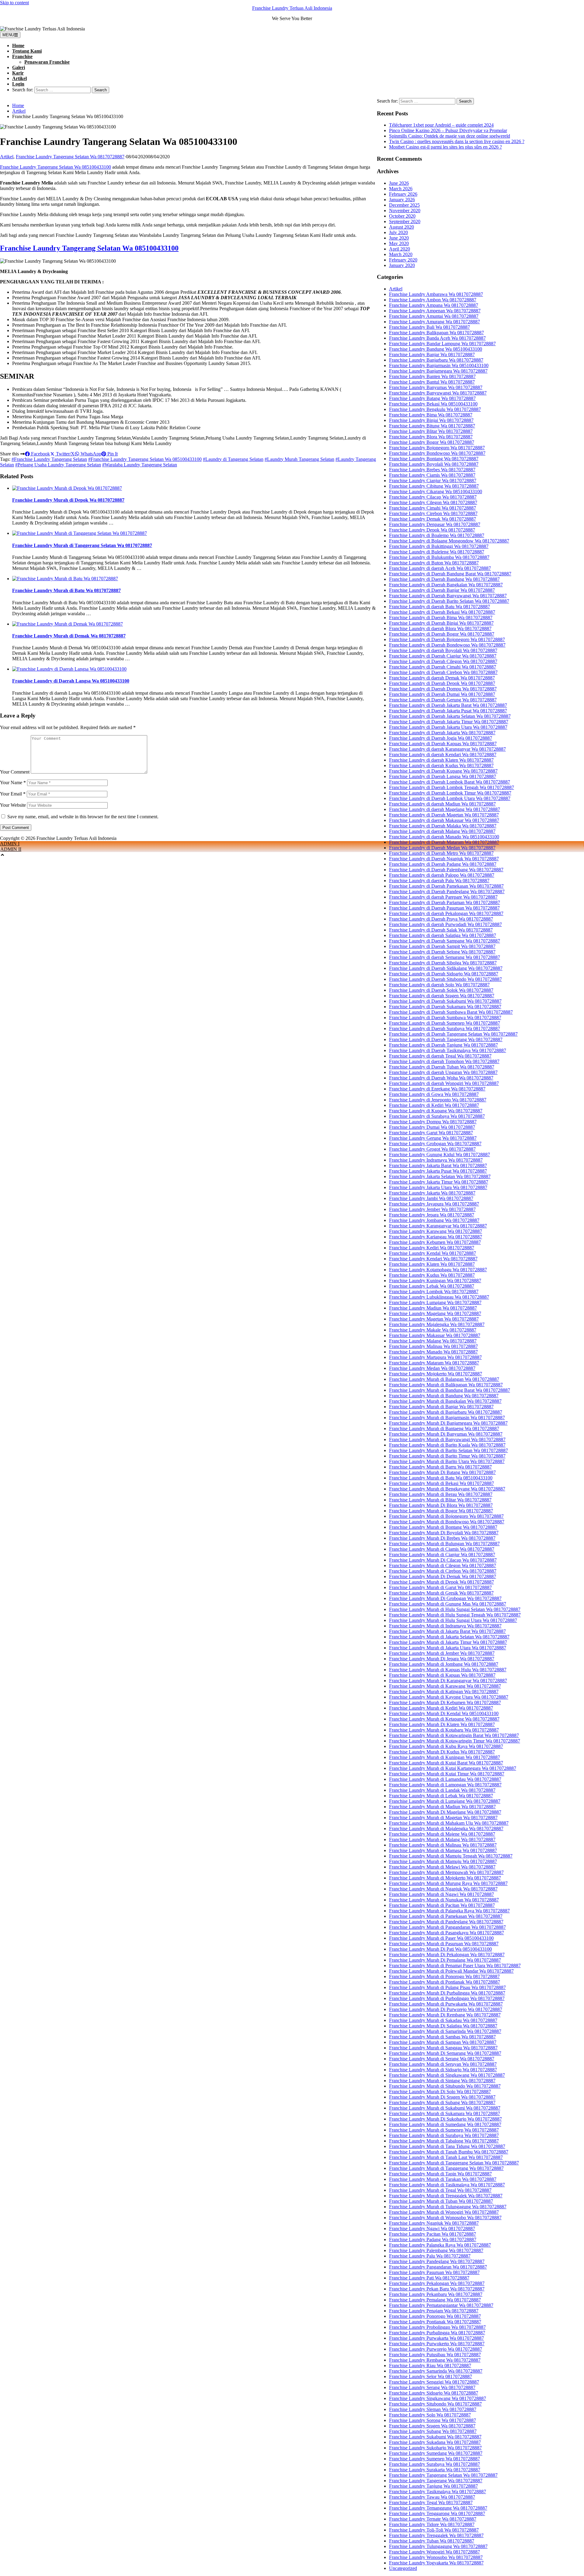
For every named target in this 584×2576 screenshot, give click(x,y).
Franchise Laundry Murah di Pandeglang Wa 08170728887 (446, 1922)
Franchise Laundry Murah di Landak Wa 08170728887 (442, 1790)
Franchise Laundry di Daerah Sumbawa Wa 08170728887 (445, 1018)
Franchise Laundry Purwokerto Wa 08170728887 (437, 2344)
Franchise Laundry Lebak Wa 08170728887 (432, 1286)
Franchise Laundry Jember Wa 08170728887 (432, 1209)
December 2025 (404, 205)
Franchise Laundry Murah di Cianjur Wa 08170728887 (442, 1555)
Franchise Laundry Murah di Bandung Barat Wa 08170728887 (450, 1390)
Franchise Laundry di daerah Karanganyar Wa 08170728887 (447, 749)
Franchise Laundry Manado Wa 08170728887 (433, 1352)
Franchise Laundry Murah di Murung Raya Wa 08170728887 (448, 1883)
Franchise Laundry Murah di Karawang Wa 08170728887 (445, 1686)
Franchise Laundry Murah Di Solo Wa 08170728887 (440, 2092)
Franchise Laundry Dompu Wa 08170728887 (433, 1122)
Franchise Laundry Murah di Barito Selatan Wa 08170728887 (448, 1450)
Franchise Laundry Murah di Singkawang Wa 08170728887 (447, 2075)
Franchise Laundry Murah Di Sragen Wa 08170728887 (442, 2097)
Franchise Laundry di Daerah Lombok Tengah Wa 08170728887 (452, 787)
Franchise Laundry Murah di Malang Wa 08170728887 (442, 1839)
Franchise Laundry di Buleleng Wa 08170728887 (437, 552)
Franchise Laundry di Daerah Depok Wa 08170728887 (442, 683)
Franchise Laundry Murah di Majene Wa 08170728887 (442, 1834)
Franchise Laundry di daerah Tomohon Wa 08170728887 (444, 1061)
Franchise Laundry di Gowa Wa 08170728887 (434, 1094)
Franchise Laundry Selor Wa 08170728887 (431, 2376)
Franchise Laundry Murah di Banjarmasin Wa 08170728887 (447, 1418)
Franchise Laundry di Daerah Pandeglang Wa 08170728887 (447, 891)
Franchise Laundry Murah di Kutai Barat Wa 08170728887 (446, 1763)
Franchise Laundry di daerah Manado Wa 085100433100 (444, 837)
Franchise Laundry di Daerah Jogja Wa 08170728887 (441, 738)
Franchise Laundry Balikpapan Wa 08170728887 (436, 333)
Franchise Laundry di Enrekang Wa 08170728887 (437, 1089)
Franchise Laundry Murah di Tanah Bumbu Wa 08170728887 (449, 2152)
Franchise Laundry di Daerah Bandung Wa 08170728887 (444, 579)
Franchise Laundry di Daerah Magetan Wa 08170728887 (444, 815)
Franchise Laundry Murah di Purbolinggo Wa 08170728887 (447, 1998)
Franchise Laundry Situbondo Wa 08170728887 (435, 2404)
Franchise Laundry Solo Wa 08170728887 (430, 2415)
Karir (18, 73)
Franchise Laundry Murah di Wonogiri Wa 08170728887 (444, 2212)
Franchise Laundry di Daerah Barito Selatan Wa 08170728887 (449, 601)
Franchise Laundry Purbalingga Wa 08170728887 (437, 2333)
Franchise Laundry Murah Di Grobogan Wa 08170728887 (445, 1598)
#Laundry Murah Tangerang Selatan (299, 459)
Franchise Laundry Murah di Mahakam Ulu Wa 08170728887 (449, 1823)
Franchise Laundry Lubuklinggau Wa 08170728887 (439, 1297)
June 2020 (399, 238)
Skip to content (14, 3)
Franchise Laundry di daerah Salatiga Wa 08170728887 (443, 935)
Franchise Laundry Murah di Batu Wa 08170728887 (66, 590)
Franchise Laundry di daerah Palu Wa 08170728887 (439, 881)
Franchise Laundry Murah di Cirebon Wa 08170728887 (443, 1571)
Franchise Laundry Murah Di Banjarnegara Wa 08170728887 (448, 1423)
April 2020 (400, 249)
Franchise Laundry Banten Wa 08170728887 (432, 376)
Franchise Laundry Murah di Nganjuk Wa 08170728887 (443, 1889)
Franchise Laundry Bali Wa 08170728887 (429, 327)
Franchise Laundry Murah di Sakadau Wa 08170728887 (443, 2020)
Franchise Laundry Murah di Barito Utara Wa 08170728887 (447, 1461)
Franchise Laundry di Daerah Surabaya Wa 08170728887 (445, 1028)
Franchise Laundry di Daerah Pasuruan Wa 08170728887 (444, 908)
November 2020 (405, 211)
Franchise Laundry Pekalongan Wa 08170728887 (437, 2283)
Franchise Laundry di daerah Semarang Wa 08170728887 (445, 957)
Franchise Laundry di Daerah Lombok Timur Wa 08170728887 (450, 793)
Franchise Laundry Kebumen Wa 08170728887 (435, 1242)
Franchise (22, 56)
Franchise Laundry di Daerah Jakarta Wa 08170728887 (442, 733)
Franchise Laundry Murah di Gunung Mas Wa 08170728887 (448, 1604)
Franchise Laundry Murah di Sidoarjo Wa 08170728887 (443, 2070)
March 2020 (401, 254)
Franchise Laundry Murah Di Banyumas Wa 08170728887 (446, 1434)
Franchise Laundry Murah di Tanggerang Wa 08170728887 (446, 2168)
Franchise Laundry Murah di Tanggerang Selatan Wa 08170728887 (82, 545)
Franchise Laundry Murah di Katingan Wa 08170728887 (444, 1692)
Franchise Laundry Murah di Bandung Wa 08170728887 (444, 1396)
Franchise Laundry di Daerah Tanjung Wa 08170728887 (443, 1045)
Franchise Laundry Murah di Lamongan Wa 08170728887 (445, 1785)
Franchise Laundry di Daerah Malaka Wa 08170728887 (443, 826)
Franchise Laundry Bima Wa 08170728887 (431, 415)
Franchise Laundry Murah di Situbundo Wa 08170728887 (445, 2086)
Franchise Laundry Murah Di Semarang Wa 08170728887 (445, 2053)
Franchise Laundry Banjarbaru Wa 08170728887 (436, 360)
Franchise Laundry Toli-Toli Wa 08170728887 (434, 2530)
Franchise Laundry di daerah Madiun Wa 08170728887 (442, 804)
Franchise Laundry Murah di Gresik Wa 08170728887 (441, 1593)
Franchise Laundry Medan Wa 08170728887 (432, 1368)
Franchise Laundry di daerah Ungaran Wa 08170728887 (443, 1072)
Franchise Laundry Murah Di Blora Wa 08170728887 (441, 1505)
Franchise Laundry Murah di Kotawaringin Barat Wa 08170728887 (454, 1735)
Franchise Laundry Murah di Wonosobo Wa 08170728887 (445, 2218)
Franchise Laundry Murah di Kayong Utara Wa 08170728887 (449, 1697)
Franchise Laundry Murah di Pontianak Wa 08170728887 (445, 1982)
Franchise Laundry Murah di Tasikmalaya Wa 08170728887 (447, 2185)
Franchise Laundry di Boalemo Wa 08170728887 (437, 535)
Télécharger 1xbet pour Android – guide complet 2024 (441, 125)
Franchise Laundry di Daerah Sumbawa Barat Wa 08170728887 (451, 1012)
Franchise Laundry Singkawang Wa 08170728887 (438, 2398)
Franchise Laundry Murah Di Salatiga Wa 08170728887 (443, 2026)
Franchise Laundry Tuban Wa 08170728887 (432, 2541)
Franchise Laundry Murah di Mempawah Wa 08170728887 (446, 1872)
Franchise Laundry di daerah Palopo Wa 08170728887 (442, 875)
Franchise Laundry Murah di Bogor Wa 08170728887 (441, 1511)
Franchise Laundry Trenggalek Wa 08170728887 (436, 2535)
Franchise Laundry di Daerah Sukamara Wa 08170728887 (445, 1007)
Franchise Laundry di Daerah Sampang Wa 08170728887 (445, 941)
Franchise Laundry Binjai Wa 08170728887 (431, 420)
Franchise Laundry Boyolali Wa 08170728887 (434, 464)
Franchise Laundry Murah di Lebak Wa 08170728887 (441, 1796)
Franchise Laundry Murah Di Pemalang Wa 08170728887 (445, 1960)
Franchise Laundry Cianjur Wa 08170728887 (433, 481)
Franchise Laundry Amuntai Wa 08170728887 (434, 316)
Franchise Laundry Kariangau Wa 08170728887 (436, 1237)
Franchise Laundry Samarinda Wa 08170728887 (436, 2371)
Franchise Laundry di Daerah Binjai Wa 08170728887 (441, 623)
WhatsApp (90, 454)
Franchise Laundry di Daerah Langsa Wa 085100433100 (71, 681)
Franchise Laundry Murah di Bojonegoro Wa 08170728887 (446, 1516)
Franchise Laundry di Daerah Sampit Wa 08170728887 (442, 946)
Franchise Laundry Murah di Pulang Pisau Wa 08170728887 (447, 1987)
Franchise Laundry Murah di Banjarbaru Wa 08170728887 (446, 1412)
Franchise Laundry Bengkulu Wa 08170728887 (435, 409)
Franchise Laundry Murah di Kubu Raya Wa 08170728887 (446, 1746)
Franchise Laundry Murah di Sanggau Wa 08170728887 (443, 2048)
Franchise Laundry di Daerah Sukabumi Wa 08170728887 (445, 1001)
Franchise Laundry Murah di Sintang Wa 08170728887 (442, 2081)
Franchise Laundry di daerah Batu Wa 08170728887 (440, 607)
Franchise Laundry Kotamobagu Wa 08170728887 (438, 1270)
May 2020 (399, 243)
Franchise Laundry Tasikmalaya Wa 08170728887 (438, 2492)
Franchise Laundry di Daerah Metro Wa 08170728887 (441, 853)
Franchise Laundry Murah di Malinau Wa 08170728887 (443, 1845)
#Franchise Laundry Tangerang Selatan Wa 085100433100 (145, 459)
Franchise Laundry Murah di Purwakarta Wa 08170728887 (446, 2004)
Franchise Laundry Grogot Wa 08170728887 (432, 1149)
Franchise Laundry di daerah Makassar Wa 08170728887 (444, 820)
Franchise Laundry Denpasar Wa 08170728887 (435, 524)
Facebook (40, 454)
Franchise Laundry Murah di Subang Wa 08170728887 (442, 2102)
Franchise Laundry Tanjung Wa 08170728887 (433, 2486)
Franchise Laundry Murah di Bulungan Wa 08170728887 (444, 1544)
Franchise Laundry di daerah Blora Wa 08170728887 (440, 628)
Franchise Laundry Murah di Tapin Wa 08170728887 (440, 2174)
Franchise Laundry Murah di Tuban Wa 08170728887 (441, 2201)
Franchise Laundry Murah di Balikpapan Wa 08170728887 (446, 1385)
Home (18, 46)
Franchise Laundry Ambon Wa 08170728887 (433, 300)
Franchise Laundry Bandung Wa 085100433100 (436, 349)
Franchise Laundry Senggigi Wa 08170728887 (434, 2382)
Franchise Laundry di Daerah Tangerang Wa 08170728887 (446, 1039)
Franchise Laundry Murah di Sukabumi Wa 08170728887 (445, 2108)
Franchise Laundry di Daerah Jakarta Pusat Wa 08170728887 (448, 711)
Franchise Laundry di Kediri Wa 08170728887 (434, 1105)
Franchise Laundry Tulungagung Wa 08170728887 (438, 2546)
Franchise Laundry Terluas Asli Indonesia (292, 8)
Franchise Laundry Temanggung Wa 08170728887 (438, 2508)
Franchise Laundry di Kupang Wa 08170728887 (436, 1111)
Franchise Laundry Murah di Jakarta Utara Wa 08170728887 (448, 1648)
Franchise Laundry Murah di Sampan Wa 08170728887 (443, 2042)
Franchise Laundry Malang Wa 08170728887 (433, 1341)
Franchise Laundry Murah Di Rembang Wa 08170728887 (445, 2015)
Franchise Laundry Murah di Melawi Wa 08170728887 (442, 1867)
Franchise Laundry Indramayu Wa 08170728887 (436, 1160)
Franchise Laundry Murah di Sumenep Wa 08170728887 (444, 2130)
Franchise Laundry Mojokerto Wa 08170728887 (436, 1374)
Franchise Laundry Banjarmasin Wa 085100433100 (439, 365)
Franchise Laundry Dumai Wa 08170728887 (432, 1127)
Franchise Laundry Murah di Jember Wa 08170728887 (442, 1653)
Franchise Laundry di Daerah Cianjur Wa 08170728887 (443, 656)
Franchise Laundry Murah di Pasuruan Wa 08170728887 (444, 1944)
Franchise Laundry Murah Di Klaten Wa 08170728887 (442, 1724)
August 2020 (401, 227)
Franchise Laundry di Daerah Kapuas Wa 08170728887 (443, 744)
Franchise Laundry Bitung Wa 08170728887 (432, 426)
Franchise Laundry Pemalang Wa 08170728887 (435, 2300)
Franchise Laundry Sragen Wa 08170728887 (432, 2426)
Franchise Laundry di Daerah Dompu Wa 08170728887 (443, 689)
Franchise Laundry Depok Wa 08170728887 (432, 530)
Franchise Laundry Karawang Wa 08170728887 (436, 1231)
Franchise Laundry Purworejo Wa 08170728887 (436, 2349)
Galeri (19, 67)
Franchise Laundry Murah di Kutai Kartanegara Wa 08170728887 (453, 1768)
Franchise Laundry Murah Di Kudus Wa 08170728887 (442, 1752)
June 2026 (399, 183)
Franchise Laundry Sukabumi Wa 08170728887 (435, 2437)
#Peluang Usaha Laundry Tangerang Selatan (58, 465)
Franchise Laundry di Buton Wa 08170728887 (434, 563)
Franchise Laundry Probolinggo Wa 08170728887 (437, 2327)
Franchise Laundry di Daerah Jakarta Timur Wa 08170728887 (449, 722)
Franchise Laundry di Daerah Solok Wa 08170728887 (441, 990)
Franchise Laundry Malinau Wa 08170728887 (433, 1346)
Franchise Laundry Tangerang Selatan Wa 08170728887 (70, 157)
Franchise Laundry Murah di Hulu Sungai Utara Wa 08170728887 (453, 1620)
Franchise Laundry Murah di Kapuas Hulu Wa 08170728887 (448, 1670)
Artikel (19, 78)
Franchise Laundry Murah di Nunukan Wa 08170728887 (444, 1900)
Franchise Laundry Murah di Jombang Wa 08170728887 (444, 1664)
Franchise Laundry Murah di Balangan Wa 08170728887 (444, 1379)
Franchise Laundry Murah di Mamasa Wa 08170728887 (443, 1850)
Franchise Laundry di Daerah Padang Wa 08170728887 (443, 864)
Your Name (13, 783)
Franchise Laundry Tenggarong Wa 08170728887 (437, 2513)
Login (18, 84)
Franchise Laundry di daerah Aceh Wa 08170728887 (440, 568)
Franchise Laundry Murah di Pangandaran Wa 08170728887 (447, 1927)
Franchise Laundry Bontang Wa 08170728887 (434, 459)
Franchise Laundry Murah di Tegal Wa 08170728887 (440, 2190)
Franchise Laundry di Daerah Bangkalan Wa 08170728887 (446, 585)
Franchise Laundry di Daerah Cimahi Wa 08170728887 (443, 667)
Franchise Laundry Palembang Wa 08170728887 (436, 2250)
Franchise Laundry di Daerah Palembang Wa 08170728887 (446, 870)
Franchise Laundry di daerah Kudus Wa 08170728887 (441, 765)
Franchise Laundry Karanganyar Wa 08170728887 (438, 1226)
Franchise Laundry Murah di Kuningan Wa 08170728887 (445, 1757)
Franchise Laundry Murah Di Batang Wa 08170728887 (442, 1472)
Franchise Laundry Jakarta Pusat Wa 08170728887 (438, 1171)
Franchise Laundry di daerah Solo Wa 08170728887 (439, 985)
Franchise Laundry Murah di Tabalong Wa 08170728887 (444, 2141)
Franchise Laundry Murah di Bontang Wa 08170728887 (443, 1527)
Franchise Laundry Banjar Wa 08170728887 (432, 354)
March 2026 (401, 189)
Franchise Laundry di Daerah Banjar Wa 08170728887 (442, 590)
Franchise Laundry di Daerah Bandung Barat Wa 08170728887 (450, 574)
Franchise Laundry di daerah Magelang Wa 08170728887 (445, 809)
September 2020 (405, 221)
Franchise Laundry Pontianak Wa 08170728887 (435, 2322)
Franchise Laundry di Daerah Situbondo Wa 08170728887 (445, 979)
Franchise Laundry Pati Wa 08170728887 (429, 2278)
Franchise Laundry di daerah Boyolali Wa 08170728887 (443, 650)
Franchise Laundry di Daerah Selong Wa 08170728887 (442, 952)
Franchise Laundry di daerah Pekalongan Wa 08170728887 (446, 913)
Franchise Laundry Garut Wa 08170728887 (431, 1133)
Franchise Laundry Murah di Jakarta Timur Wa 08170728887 (448, 1642)
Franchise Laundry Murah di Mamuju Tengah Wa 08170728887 (451, 1856)
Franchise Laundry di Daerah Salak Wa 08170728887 (441, 930)
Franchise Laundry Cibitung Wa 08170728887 (434, 486)
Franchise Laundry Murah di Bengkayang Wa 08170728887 (447, 1489)
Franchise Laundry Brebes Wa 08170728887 (432, 470)
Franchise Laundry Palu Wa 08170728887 (430, 2256)
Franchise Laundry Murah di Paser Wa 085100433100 (441, 1938)
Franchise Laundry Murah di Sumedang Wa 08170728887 (445, 2124)
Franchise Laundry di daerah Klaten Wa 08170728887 (441, 760)
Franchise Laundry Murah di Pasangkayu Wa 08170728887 (447, 1933)
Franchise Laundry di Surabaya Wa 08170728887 (437, 1116)
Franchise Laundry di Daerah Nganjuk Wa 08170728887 (444, 859)
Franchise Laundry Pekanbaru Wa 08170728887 (436, 2294)
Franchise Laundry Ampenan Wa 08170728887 (435, 311)
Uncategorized (403, 2568)
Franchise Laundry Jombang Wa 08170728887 (434, 1220)
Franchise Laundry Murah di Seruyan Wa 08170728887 (443, 2064)
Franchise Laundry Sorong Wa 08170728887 (433, 2420)
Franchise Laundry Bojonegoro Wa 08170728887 (437, 448)
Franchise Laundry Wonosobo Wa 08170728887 (436, 2557)
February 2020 (403, 260)
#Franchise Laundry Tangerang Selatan (49, 459)
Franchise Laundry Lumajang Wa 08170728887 (435, 1302)
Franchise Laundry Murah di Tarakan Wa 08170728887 (443, 2179)
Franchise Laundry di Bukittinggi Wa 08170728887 (439, 546)
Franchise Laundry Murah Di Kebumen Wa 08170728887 (445, 1702)
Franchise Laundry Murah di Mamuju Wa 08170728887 (443, 1861)
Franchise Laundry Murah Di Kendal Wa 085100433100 (444, 1713)
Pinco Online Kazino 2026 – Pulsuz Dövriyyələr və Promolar (448, 130)
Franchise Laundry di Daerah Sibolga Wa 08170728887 (443, 963)
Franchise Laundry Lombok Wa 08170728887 (434, 1292)
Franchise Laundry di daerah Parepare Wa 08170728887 (443, 897)
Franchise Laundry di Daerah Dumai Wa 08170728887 (442, 694)
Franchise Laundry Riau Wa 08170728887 (430, 2365)
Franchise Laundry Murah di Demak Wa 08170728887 (69, 636)
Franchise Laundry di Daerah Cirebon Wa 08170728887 (443, 672)
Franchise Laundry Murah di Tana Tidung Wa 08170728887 (447, 2146)
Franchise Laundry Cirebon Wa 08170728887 (433, 513)
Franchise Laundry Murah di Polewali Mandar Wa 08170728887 (451, 1971)
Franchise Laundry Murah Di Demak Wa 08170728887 (443, 1576)
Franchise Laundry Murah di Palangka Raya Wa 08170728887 (449, 1911)
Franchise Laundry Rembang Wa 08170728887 (435, 2360)
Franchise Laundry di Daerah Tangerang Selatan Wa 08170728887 (453, 1034)
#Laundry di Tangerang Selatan (233, 459)
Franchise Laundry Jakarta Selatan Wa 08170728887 (440, 1176)
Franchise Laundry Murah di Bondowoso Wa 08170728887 (447, 1522)
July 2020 (398, 232)
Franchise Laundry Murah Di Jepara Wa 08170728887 (442, 1659)
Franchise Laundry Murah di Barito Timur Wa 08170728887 (447, 1456)
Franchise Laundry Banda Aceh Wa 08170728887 (437, 338)
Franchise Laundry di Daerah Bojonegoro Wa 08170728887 (447, 639)
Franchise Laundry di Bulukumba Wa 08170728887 (439, 557)
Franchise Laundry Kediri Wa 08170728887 (432, 1248)
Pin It (112, 454)
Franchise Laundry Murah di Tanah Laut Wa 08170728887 (446, 2157)
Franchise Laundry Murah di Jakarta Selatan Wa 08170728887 (449, 1637)
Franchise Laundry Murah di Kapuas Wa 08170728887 (442, 1675)
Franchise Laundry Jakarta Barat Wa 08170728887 (438, 1165)
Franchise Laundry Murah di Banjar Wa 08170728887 (441, 1407)
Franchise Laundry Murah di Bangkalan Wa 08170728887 (445, 1401)
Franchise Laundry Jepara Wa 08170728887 (432, 1215)
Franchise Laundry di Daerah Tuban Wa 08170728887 (442, 1067)
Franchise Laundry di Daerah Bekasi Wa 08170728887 (442, 612)
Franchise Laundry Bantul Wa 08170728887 (432, 382)
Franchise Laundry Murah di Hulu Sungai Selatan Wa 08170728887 (455, 1609)
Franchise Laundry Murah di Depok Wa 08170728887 (68, 500)
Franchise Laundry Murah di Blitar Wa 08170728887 (440, 1500)
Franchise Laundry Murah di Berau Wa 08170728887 (441, 1494)
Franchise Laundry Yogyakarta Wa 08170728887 (436, 2563)
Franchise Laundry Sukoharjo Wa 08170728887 (435, 2448)
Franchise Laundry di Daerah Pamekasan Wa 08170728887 (446, 886)
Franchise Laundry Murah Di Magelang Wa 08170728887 (445, 1812)
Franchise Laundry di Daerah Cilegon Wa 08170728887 (443, 661)
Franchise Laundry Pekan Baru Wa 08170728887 (437, 2289)
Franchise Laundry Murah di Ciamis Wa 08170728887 (442, 1549)
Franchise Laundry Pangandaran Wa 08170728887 (438, 2267)
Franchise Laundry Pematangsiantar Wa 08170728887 (441, 2305)
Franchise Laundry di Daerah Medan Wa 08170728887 (442, 848)
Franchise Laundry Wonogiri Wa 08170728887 (435, 2552)
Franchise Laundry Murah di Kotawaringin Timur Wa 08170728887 (455, 1741)
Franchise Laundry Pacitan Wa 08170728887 (433, 2234)
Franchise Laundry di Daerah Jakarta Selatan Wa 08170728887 (450, 716)
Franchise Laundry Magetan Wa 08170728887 (434, 1319)
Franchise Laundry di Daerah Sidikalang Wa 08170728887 (446, 968)
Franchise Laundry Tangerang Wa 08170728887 (436, 2481)
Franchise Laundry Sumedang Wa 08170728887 (436, 2453)
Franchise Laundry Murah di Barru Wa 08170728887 (440, 1467)
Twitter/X (65, 454)
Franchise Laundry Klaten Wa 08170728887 (432, 1264)
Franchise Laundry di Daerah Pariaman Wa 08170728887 (445, 902)
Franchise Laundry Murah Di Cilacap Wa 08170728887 (443, 1560)
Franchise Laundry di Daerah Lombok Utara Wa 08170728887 (450, 798)
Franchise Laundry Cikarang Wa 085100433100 (436, 491)
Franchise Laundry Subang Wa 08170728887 (433, 2431)
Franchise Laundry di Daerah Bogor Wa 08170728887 (442, 634)
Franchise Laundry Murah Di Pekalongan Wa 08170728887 (447, 1955)
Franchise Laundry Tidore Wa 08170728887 (432, 2524)
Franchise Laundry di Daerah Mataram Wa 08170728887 (444, 842)
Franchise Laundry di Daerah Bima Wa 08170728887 (441, 618)
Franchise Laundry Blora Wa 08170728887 (431, 437)
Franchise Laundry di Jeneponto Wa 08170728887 (438, 1100)
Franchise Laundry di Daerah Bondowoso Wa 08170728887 (447, 645)
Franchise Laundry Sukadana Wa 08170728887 (435, 2442)
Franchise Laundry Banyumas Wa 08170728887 (436, 387)
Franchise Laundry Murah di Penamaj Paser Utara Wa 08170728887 (455, 1965)
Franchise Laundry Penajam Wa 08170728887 (434, 2311)
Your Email (13, 794)
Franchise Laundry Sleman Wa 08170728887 (433, 2409)
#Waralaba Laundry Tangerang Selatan (140, 465)
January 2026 (402, 200)
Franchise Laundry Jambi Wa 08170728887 (431, 1198)
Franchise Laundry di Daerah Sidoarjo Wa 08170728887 (444, 974)
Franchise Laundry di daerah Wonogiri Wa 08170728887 (444, 1083)
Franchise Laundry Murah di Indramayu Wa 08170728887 (445, 1626)
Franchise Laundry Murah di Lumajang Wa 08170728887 (445, 1801)
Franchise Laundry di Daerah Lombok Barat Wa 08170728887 (450, 782)
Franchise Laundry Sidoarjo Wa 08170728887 (434, 2393)
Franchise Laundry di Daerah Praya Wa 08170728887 (441, 919)
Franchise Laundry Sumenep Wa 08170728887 (435, 2459)
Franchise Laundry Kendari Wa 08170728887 (433, 1259)
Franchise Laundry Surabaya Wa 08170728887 (435, 2464)
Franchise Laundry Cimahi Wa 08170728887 (433, 508)
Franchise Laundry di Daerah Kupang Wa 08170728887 (443, 771)
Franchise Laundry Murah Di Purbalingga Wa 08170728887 (447, 1993)
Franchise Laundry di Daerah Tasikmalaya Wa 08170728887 (448, 1050)
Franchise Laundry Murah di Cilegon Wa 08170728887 (443, 1565)
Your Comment (15, 772)
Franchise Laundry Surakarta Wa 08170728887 (435, 2470)
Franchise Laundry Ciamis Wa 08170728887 (432, 475)
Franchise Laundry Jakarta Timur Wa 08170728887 (439, 1182)
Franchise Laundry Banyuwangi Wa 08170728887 (438, 393)
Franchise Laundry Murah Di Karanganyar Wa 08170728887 (448, 1681)
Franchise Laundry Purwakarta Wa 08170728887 (436, 2338)
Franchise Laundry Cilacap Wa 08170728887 (433, 497)
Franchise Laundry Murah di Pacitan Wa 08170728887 (442, 1905)
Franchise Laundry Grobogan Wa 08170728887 (435, 1144)
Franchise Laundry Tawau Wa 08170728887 (432, 2497)
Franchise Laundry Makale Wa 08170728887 (433, 1330)
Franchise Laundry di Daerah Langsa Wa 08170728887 (443, 776)
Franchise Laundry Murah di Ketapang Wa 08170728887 (444, 1719)
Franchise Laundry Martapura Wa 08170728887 (435, 1357)
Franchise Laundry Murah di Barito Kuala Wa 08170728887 (447, 1445)
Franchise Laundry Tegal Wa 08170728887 (431, 2502)
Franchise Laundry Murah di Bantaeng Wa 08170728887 (444, 1428)
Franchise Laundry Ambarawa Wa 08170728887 (436, 294)
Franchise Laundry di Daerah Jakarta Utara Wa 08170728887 (448, 727)
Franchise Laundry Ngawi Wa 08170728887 (432, 2229)
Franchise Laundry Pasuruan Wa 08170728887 (434, 2272)
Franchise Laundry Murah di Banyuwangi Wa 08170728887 (447, 1439)
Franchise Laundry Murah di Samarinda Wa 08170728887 (445, 2031)
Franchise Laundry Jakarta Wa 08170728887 (432, 1193)
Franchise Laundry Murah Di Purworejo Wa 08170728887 (446, 2009)
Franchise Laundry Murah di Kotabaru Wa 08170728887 (444, 1730)
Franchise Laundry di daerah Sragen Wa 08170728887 (442, 996)
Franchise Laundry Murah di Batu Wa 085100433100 (441, 1478)
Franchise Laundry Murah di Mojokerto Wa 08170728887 (445, 1878)
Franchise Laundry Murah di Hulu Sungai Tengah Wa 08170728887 (455, 1615)
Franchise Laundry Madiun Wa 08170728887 (433, 1308)
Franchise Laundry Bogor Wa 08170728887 (432, 442)
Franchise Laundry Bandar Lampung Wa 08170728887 (442, 344)
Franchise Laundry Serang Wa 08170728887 (432, 2387)
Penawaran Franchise (47, 62)
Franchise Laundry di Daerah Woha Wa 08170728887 (441, 1078)
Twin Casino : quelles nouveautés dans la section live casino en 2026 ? (457, 141)
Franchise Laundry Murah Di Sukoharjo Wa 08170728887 (445, 2119)
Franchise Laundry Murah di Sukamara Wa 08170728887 (445, 2113)
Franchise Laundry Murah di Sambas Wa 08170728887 (442, 2037)
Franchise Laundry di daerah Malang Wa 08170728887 (442, 831)
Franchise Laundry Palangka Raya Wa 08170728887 (440, 2245)
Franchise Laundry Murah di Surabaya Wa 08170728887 (444, 2135)
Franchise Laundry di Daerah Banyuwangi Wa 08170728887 (448, 596)
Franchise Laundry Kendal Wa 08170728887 (433, 1253)
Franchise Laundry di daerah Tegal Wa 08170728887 (440, 1056)
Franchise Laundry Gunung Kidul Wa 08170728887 (440, 1155)
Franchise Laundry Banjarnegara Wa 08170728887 (438, 371)
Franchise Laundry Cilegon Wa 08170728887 (433, 502)
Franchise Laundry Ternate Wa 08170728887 (433, 2519)
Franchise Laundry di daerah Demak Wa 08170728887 (442, 678)
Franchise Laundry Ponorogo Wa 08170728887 (435, 2316)
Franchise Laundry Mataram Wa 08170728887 (434, 1363)
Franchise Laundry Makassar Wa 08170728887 (435, 1335)
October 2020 (402, 216)
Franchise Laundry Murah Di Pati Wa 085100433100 (440, 1949)
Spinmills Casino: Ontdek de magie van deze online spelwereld (450, 136)
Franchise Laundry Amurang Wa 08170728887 (435, 322)
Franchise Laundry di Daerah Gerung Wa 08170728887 (443, 700)
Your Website (13, 805)
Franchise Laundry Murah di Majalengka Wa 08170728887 (446, 1828)
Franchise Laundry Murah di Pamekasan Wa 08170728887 (446, 1916)
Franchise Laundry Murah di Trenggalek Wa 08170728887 (446, 2196)
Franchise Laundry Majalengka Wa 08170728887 (437, 1324)
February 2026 (403, 194)
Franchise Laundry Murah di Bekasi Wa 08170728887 (441, 1483)
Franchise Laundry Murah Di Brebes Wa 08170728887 (442, 1538)
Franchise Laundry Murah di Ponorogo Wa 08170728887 (444, 1976)
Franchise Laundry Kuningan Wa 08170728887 (435, 1281)
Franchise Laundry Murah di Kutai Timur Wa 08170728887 (447, 1774)
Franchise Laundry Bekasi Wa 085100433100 (433, 404)
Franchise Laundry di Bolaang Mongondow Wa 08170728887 (449, 541)
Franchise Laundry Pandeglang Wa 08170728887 (437, 2261)
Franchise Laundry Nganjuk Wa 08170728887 (434, 2223)
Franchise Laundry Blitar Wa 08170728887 (431, 431)
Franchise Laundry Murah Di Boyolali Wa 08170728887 (444, 1533)
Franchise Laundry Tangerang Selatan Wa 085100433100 (56, 167)
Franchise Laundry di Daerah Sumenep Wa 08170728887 (445, 1023)
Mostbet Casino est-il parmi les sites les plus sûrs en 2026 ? (445, 147)
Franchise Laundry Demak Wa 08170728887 (433, 519)
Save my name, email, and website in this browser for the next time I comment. (83, 817)
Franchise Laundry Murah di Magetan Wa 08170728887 (443, 1818)
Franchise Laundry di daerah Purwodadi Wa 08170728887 (445, 924)
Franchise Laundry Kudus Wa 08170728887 (432, 1275)
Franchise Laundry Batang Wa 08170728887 (432, 398)
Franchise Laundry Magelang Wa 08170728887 (435, 1313)
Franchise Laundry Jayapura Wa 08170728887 (434, 1204)
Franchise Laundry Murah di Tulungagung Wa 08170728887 (448, 2207)
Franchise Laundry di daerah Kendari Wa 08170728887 (443, 755)
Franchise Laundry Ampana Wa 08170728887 (434, 305)
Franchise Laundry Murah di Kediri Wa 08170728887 (441, 1708)
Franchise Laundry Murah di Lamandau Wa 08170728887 (445, 1779)
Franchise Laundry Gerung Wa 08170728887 (433, 1138)
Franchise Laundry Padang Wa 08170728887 (433, 2239)
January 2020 (402, 265)
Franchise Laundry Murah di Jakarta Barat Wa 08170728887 (447, 1631)
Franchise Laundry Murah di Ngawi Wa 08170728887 (441, 1894)
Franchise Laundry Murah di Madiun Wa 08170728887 (442, 1807)
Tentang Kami (27, 51)
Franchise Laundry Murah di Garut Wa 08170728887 (440, 1587)
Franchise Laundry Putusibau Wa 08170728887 (435, 2355)
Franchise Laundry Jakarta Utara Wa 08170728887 (438, 1187)
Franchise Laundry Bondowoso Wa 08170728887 (437, 453)
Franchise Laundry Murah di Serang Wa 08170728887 (442, 2059)
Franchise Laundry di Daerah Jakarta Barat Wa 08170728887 (448, 705)
